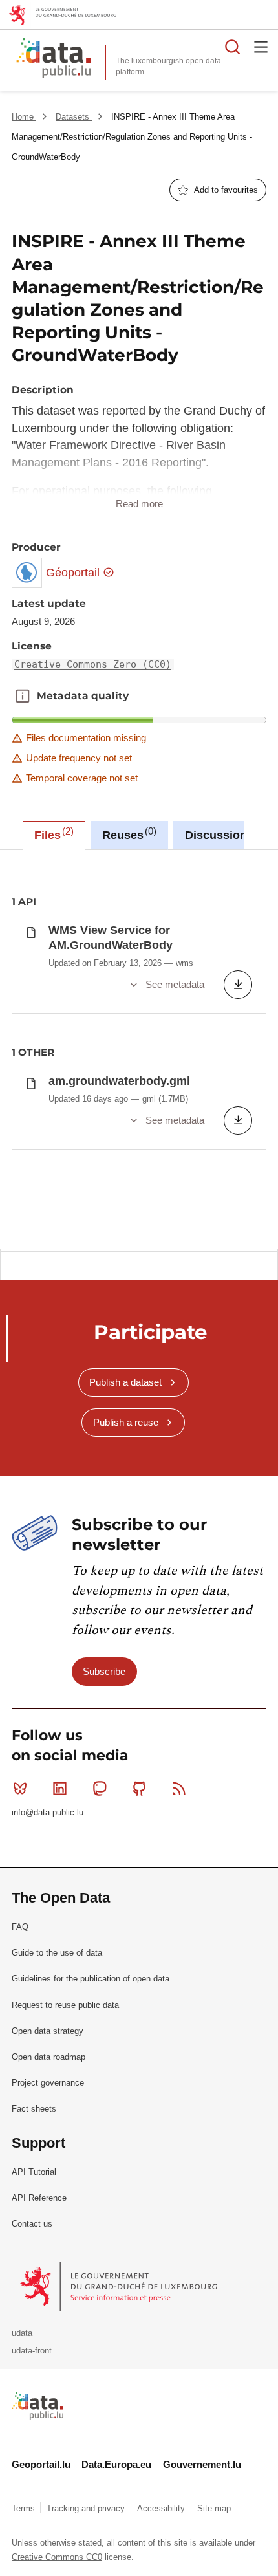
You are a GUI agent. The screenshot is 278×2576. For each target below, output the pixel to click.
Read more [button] (139, 504)
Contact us (32, 2224)
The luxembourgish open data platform (168, 66)
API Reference (39, 2198)
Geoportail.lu (41, 2464)
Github (140, 1789)
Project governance (48, 2083)
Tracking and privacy (87, 2508)
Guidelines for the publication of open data (91, 1979)
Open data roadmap (48, 2057)
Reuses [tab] (128, 834)
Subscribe (104, 1671)
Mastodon (100, 1789)
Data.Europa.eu (116, 2464)
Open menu (261, 47)
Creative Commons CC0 (57, 2557)
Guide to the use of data (57, 1953)
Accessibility (162, 2508)
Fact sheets (34, 2109)
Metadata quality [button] (23, 696)
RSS (179, 1789)
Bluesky (20, 1789)
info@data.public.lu (48, 1812)
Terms (25, 2508)
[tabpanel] (139, 1050)
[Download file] (238, 985)
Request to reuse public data (65, 2005)
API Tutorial (34, 2172)
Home (24, 117)
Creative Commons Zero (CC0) (93, 664)
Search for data (233, 47)
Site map (214, 2508)
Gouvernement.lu (202, 2464)
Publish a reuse (126, 1422)
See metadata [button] (175, 984)
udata (22, 2333)
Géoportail (74, 573)
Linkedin (59, 1789)
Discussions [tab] (224, 834)
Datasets (74, 117)
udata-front (32, 2351)
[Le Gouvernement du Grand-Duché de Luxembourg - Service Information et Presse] (120, 2287)
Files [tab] (52, 834)
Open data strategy (48, 2031)
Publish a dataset (125, 1382)
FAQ (20, 1927)
